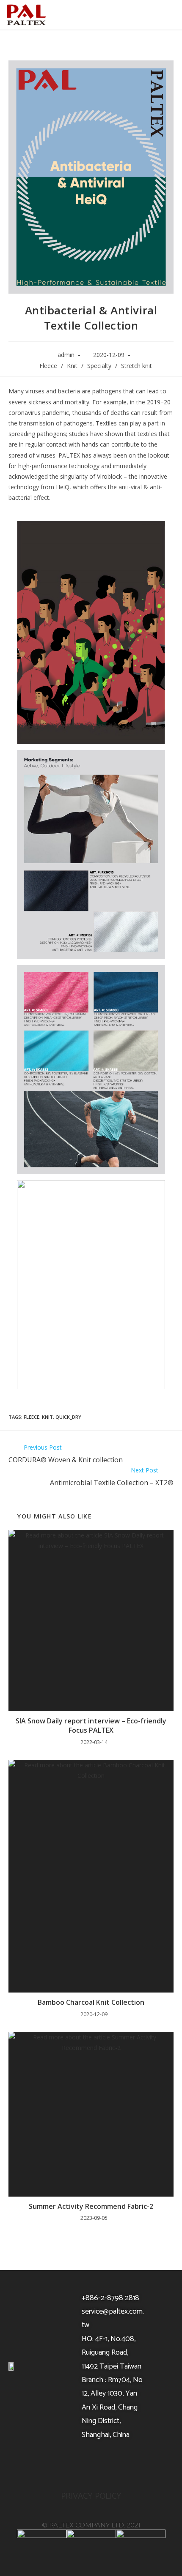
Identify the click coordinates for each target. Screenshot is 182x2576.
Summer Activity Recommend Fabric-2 (91, 2206)
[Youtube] (91, 2465)
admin (66, 355)
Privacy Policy (91, 2496)
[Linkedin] (113, 2465)
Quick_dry (68, 1417)
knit (47, 1417)
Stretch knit (136, 366)
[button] (164, 15)
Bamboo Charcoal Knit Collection (91, 2002)
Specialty (99, 366)
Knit (72, 366)
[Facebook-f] (69, 2465)
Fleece (48, 366)
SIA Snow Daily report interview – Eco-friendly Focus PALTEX (91, 1726)
